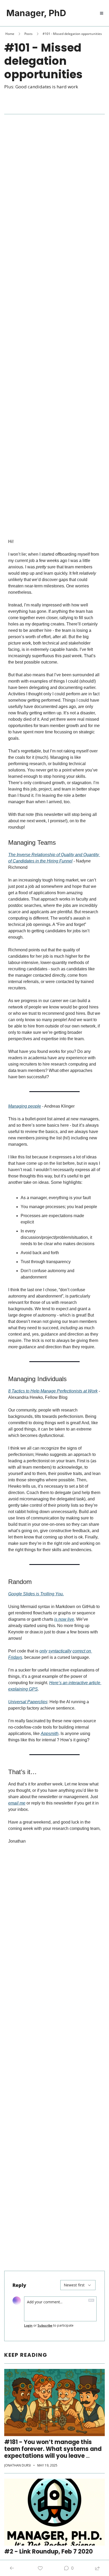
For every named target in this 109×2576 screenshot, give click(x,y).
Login (28, 2326)
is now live (64, 1619)
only (43, 1651)
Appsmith (50, 1734)
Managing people (25, 1106)
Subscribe (45, 2326)
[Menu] (102, 13)
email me (17, 1803)
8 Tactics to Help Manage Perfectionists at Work (53, 1391)
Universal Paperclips (28, 1702)
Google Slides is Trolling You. (36, 1594)
